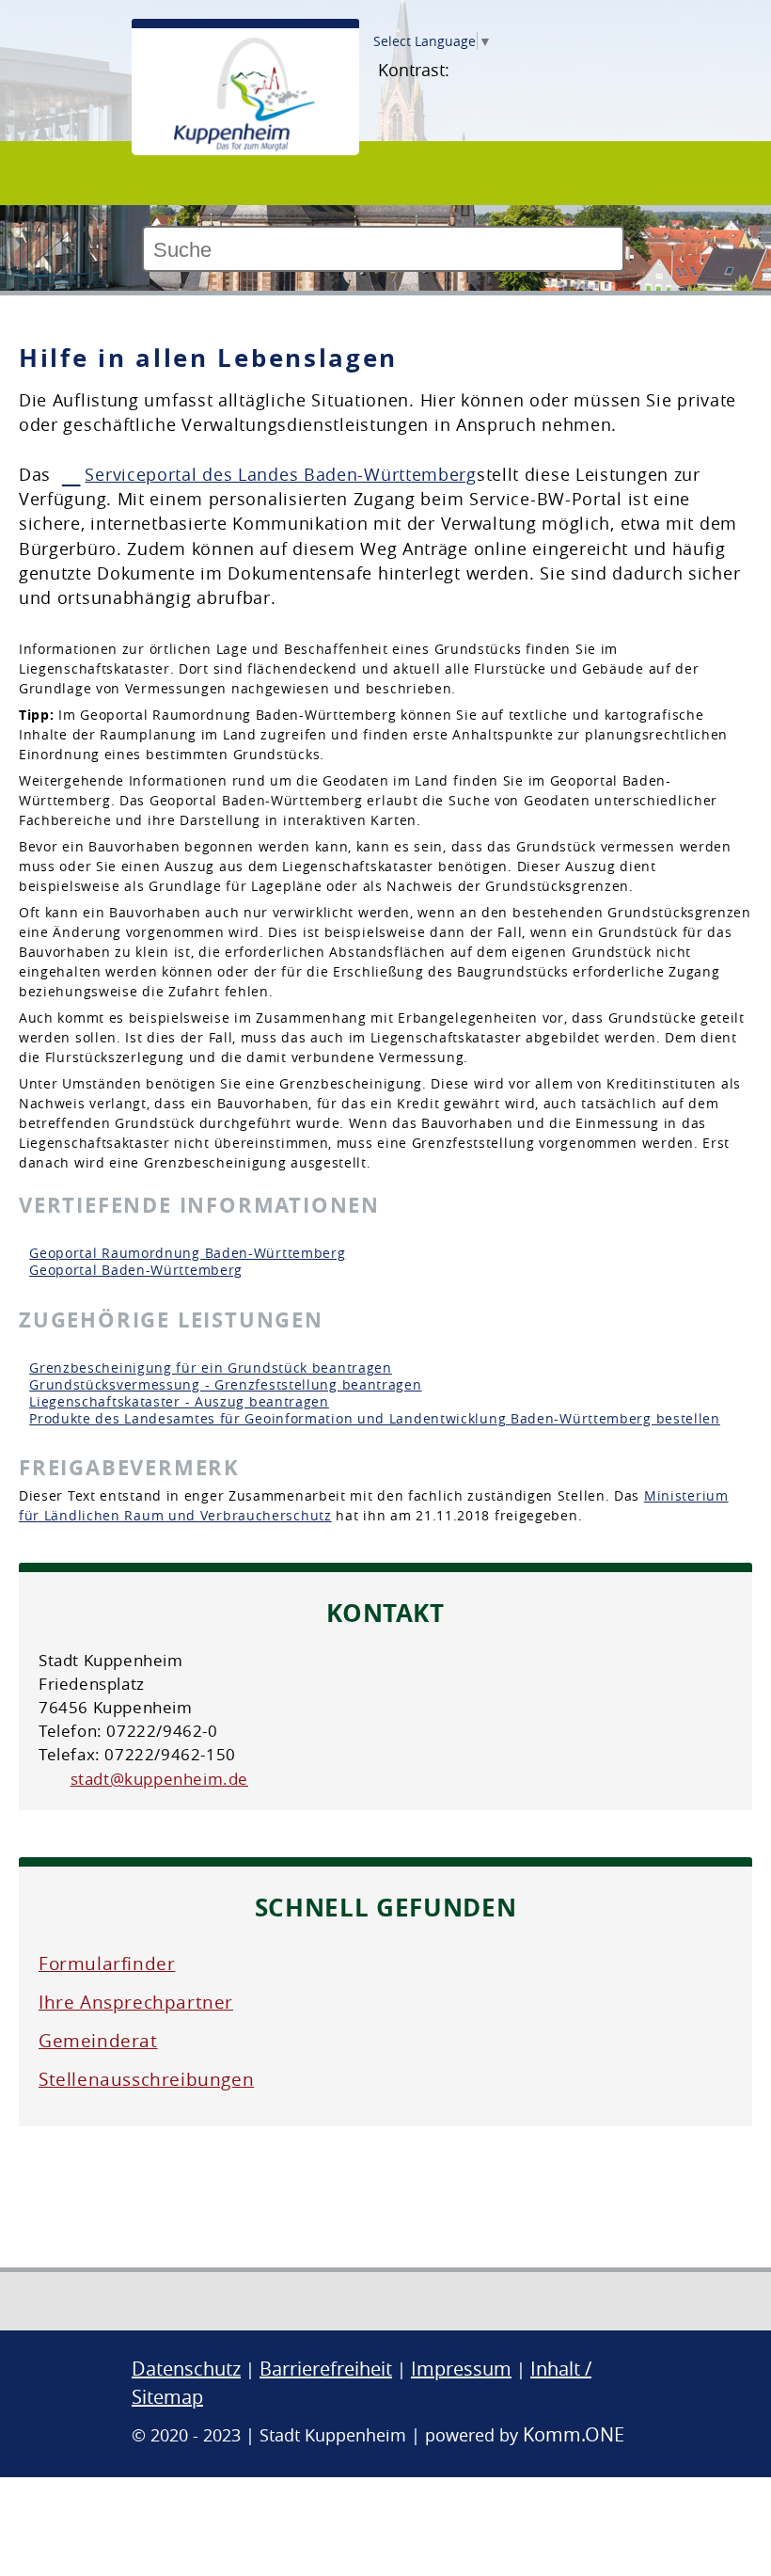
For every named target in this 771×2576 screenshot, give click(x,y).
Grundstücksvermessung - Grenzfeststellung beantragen (225, 1384)
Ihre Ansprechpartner (136, 2002)
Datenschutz (186, 2369)
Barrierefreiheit (326, 2369)
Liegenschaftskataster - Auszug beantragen (179, 1401)
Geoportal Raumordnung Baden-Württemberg (187, 1253)
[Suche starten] (632, 257)
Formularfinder (107, 1964)
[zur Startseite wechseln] (244, 146)
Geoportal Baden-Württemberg (136, 1270)
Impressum (461, 2369)
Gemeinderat (98, 2041)
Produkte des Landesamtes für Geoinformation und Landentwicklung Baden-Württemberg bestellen (375, 1418)
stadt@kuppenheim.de (159, 1779)
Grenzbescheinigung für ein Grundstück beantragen (211, 1368)
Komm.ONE (574, 2434)
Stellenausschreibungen (146, 2079)
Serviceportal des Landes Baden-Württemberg (280, 475)
